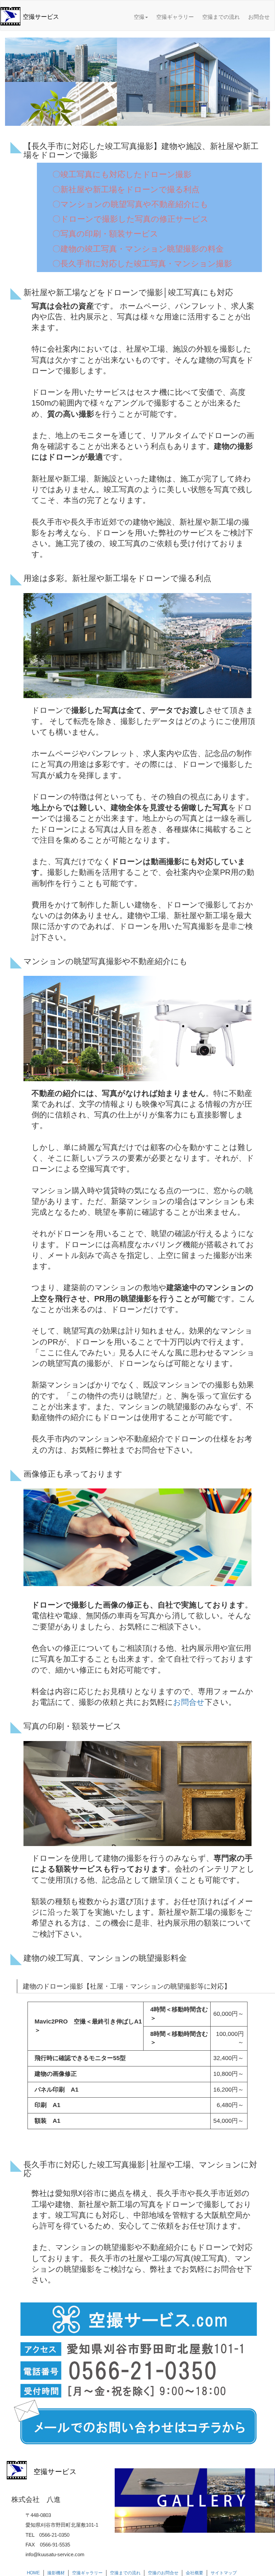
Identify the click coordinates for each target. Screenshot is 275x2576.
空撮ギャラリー (175, 17)
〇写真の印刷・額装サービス (105, 234)
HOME (33, 2573)
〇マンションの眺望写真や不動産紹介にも (130, 204)
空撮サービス (41, 17)
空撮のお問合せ (163, 2573)
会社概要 (195, 2573)
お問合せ (259, 17)
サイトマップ (224, 2573)
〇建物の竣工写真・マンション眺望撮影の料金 (138, 249)
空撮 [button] (139, 17)
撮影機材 (56, 2573)
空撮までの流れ (221, 17)
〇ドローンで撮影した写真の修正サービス (130, 219)
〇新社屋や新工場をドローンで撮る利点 (126, 189)
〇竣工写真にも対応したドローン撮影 (122, 174)
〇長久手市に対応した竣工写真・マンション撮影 (142, 264)
